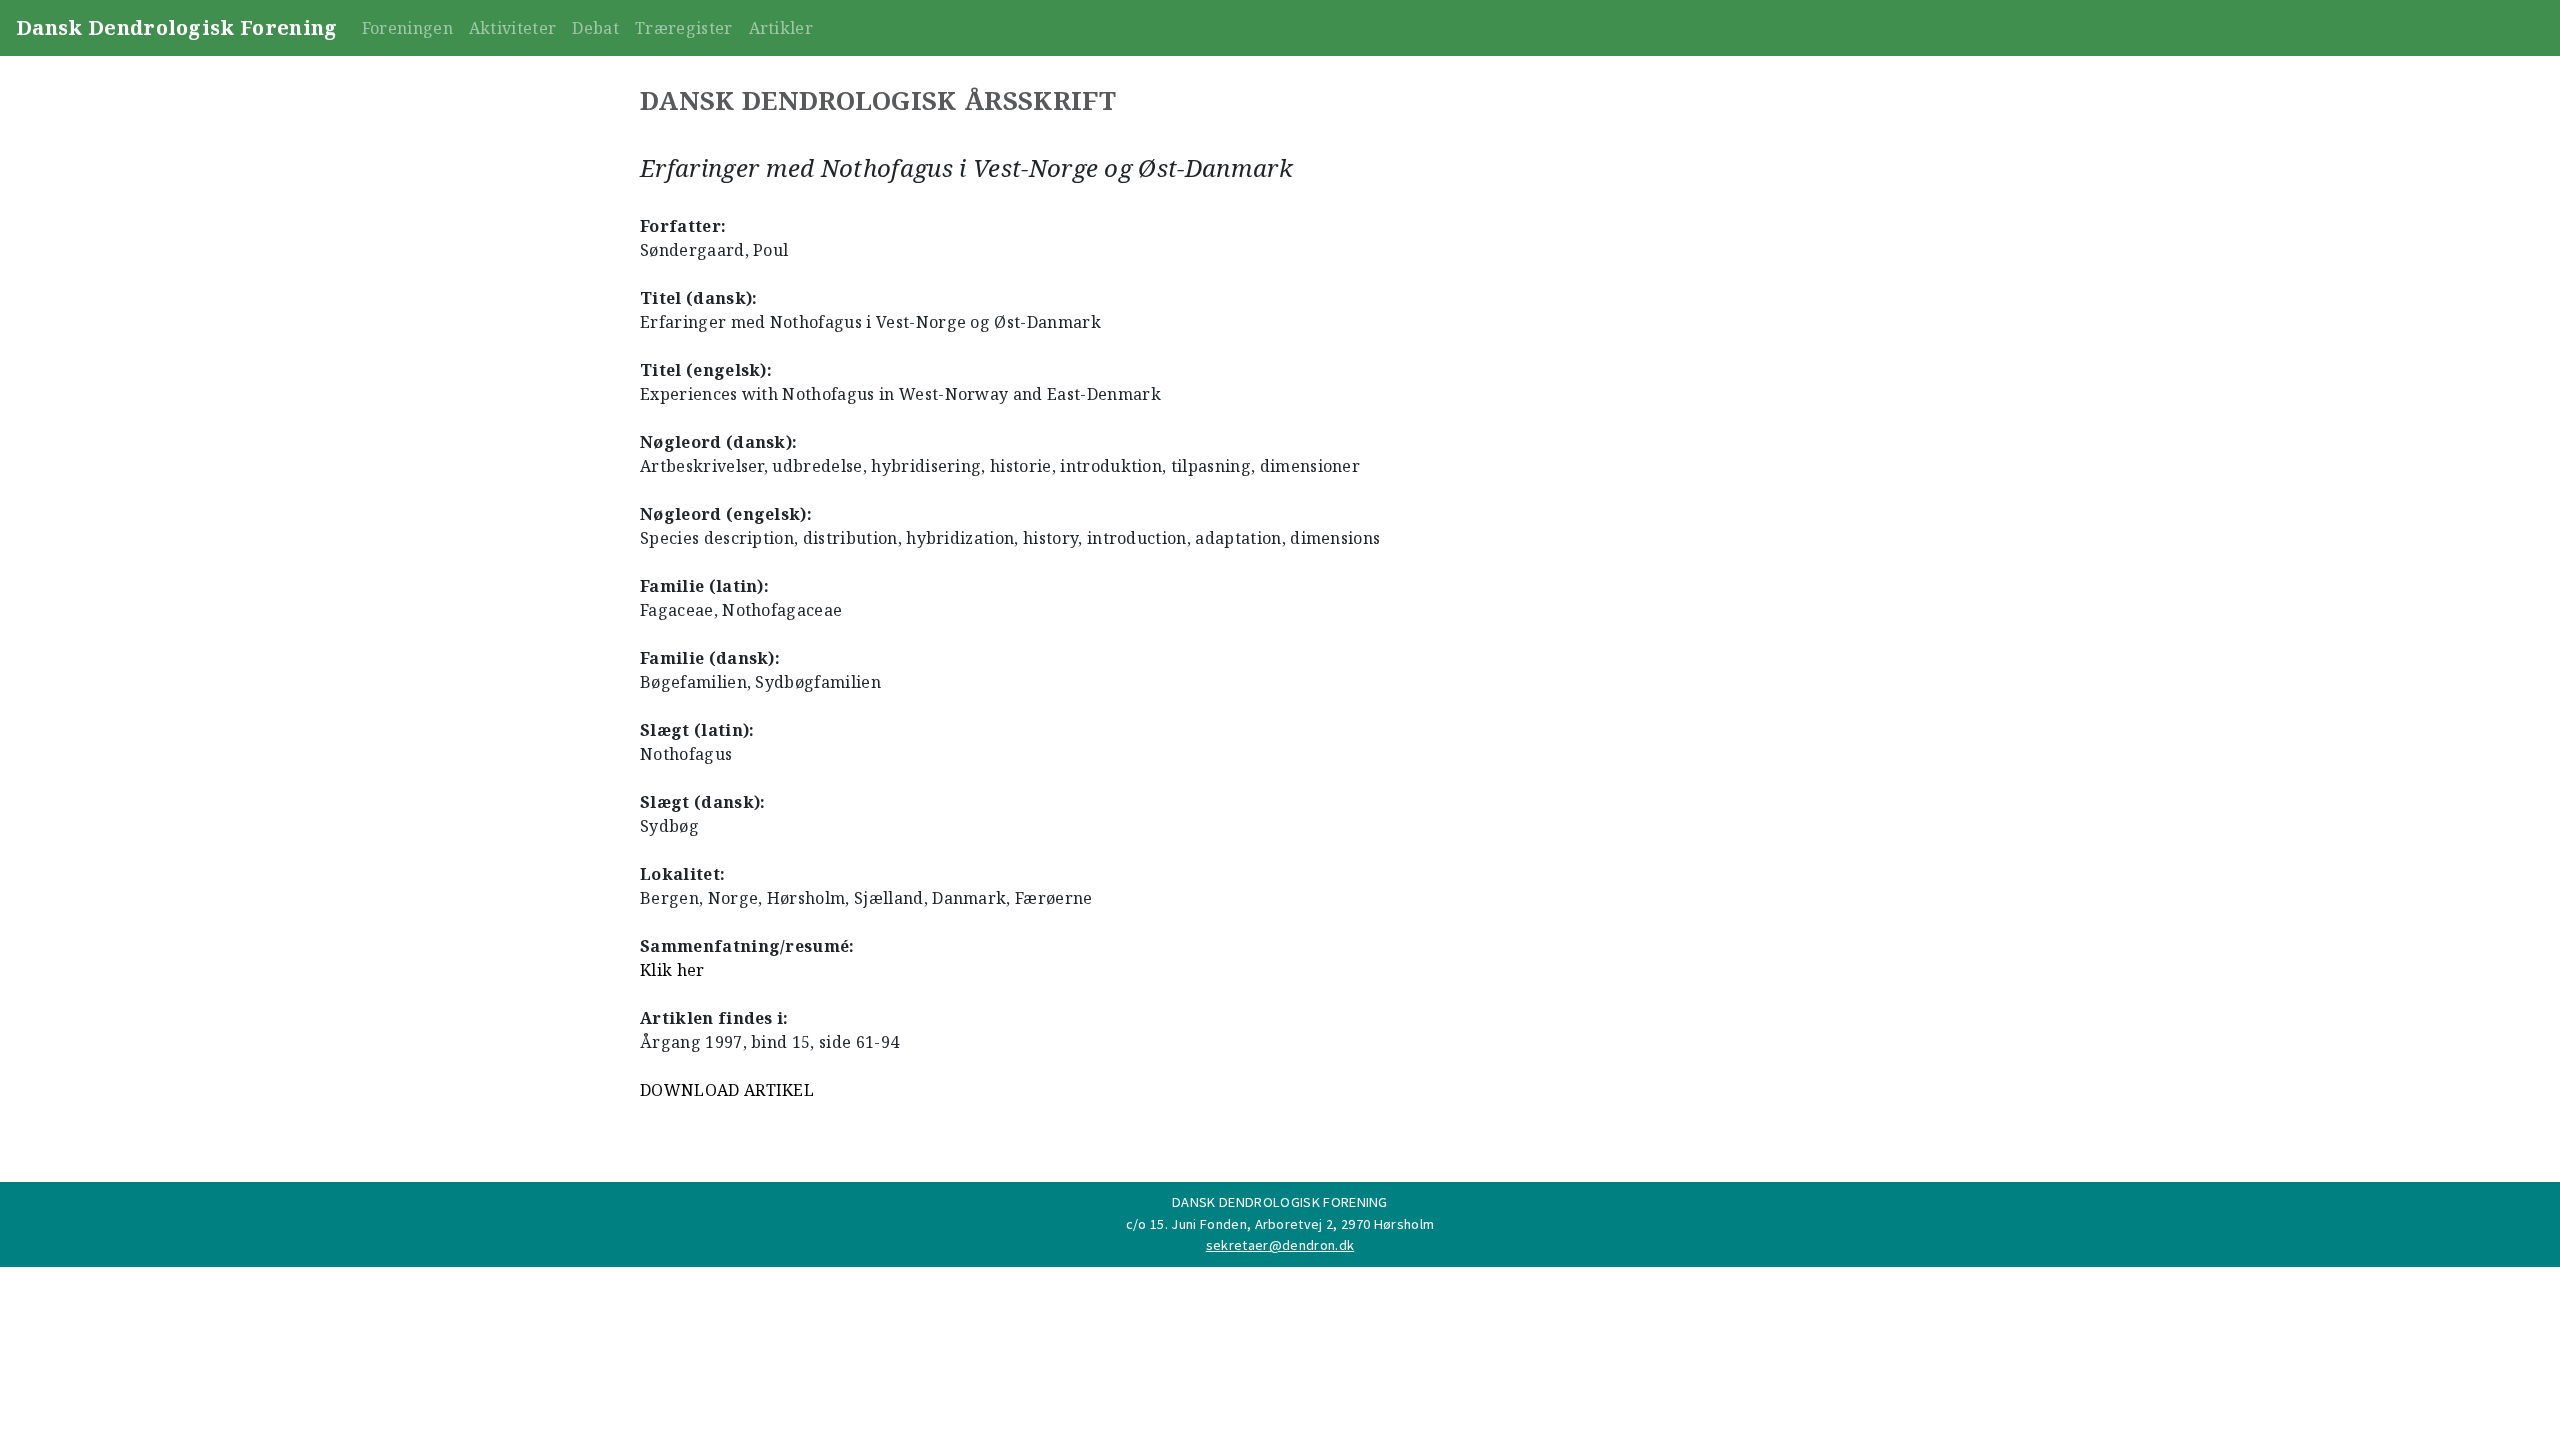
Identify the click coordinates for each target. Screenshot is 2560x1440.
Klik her (672, 970)
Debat (595, 28)
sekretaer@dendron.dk (1280, 1245)
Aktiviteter (513, 28)
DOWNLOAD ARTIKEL (727, 1090)
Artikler (781, 28)
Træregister (684, 28)
